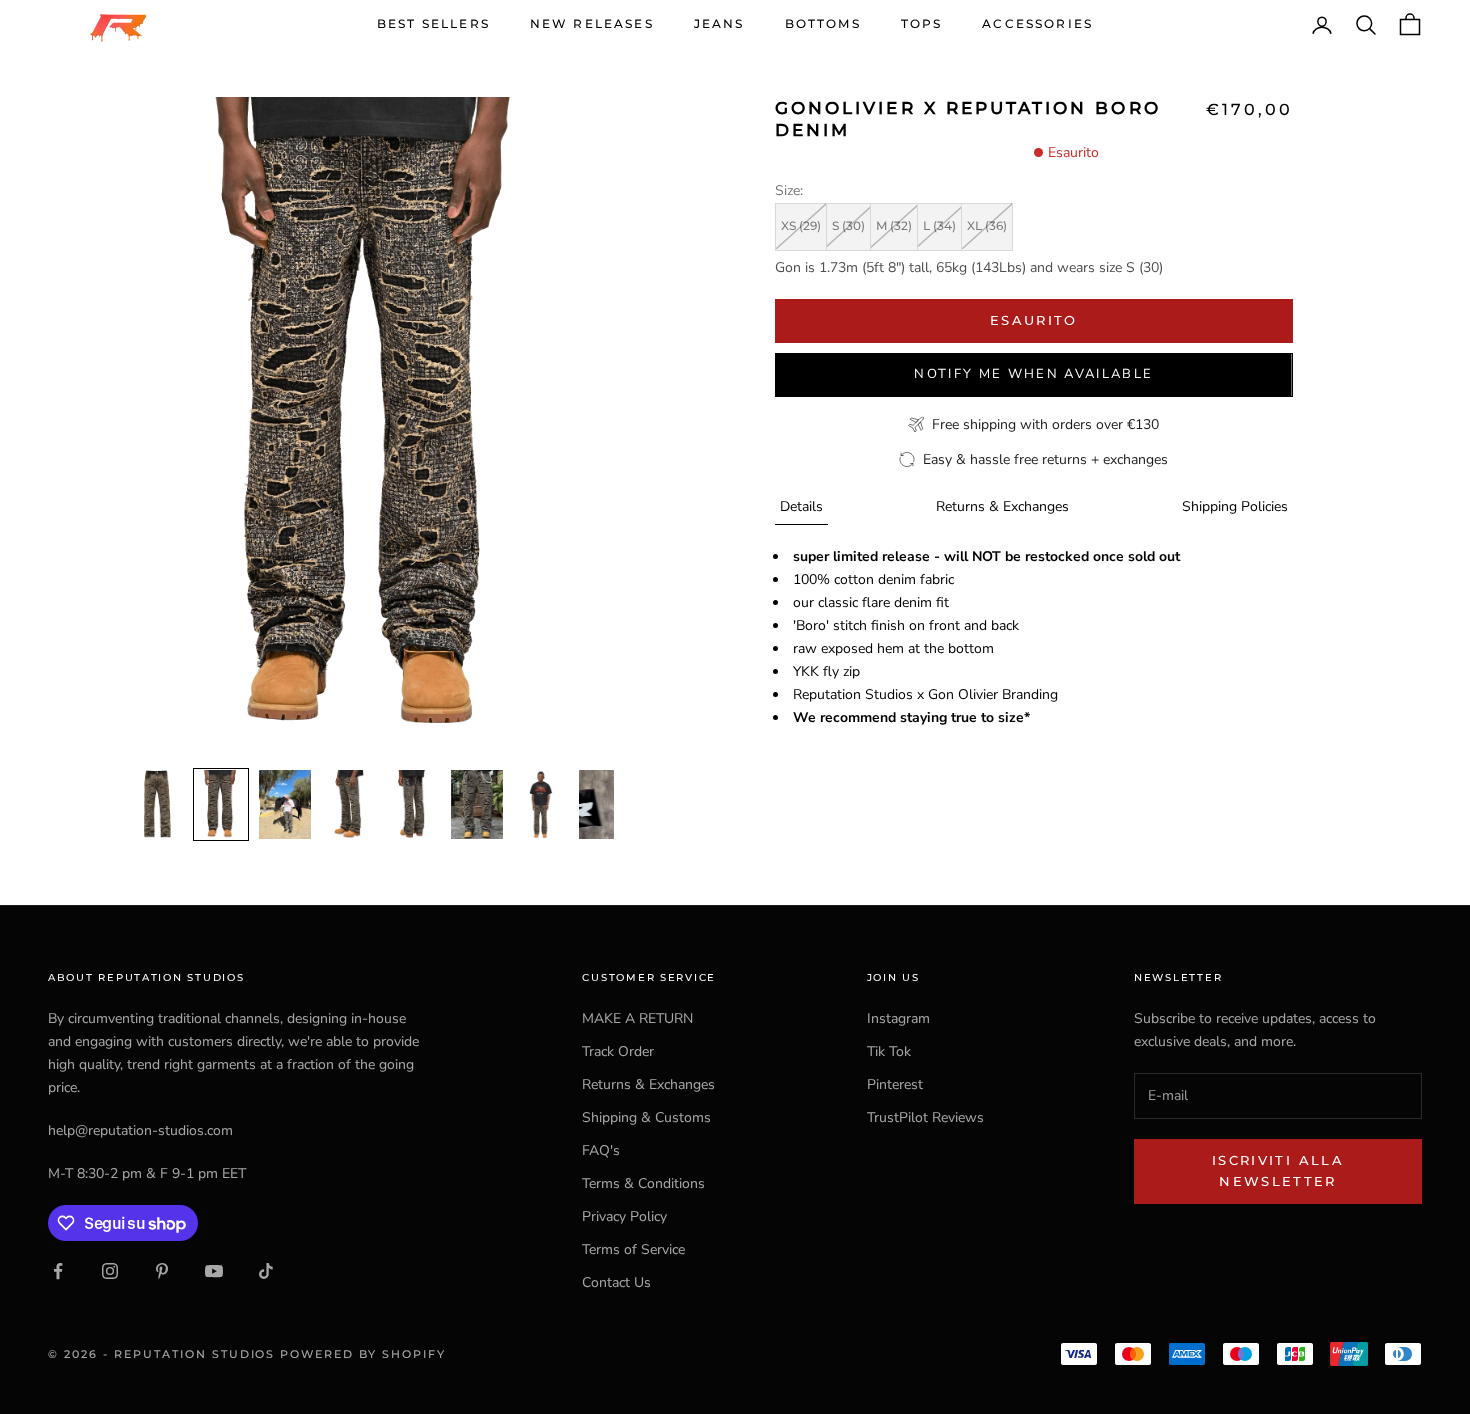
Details (801, 506)
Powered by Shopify (363, 1354)
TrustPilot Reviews (925, 1117)
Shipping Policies (1235, 506)
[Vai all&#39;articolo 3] (285, 804)
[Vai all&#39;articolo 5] (413, 804)
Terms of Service (633, 1249)
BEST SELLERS (433, 23)
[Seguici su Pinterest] (162, 1271)
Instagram (898, 1018)
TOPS (922, 23)
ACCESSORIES (1037, 23)
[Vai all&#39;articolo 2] (221, 804)
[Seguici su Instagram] (110, 1271)
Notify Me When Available (1033, 374)
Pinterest (895, 1084)
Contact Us (616, 1282)
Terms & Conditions (643, 1183)
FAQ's (601, 1150)
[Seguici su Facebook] (58, 1271)
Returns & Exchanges (1002, 506)
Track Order (618, 1051)
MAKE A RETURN (637, 1018)
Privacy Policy (624, 1216)
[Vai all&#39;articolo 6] (477, 804)
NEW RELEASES (592, 23)
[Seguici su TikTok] (266, 1271)
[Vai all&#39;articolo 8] (605, 804)
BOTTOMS (823, 23)
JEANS (719, 23)
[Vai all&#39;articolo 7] (541, 804)
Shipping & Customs (646, 1117)
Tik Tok (889, 1051)
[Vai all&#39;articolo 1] (157, 804)
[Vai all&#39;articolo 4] (349, 804)
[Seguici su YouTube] (214, 1271)
